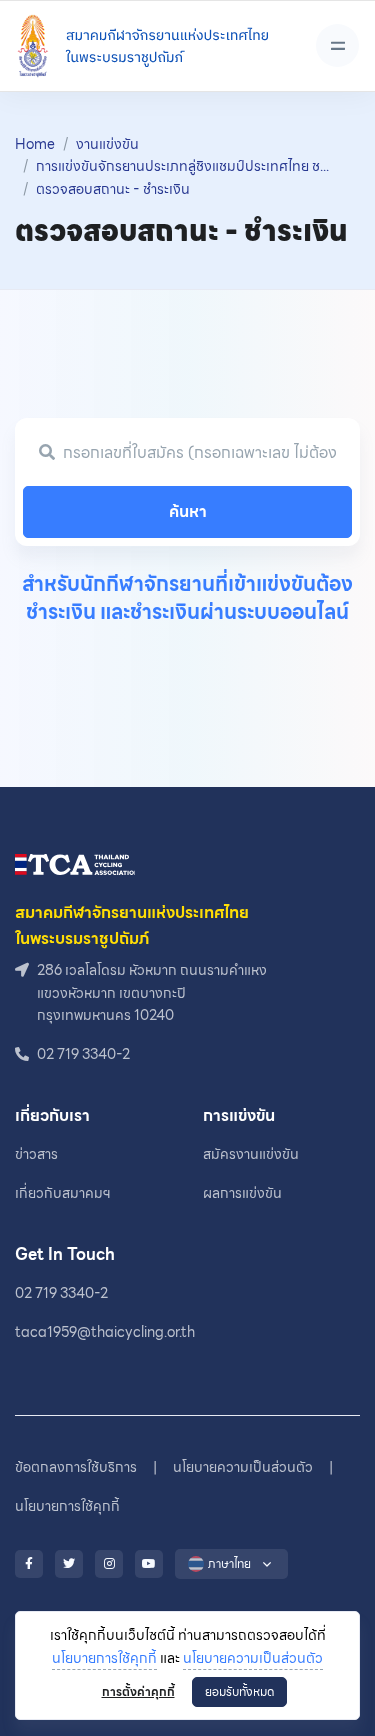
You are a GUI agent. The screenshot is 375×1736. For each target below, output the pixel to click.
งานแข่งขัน (107, 144)
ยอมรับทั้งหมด (239, 1691)
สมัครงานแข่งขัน (251, 1154)
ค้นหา (188, 511)
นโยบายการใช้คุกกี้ (104, 1658)
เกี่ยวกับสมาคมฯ (63, 1193)
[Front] (142, 46)
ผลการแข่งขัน (242, 1193)
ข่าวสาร (36, 1154)
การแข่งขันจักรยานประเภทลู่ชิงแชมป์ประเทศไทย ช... (182, 166)
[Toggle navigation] (337, 45)
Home (35, 144)
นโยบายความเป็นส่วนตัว (253, 1658)
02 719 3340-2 (61, 1293)
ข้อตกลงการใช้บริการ (76, 1467)
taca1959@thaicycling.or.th (105, 1332)
